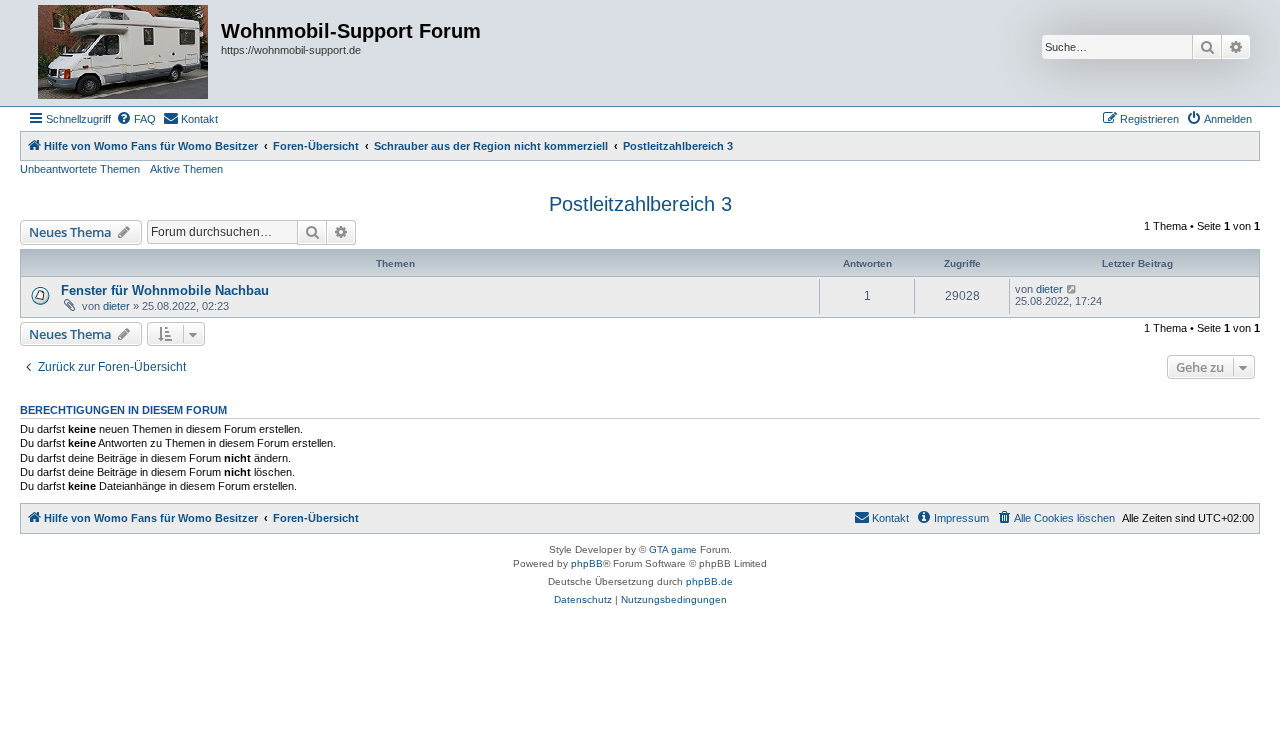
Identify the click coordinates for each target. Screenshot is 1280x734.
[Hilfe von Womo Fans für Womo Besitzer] (123, 53)
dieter (116, 306)
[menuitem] (136, 119)
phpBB (587, 563)
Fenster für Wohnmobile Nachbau (165, 290)
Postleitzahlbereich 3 (640, 204)
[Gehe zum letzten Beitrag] (1072, 289)
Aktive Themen (186, 169)
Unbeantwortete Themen (80, 169)
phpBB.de (709, 581)
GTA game (673, 549)
